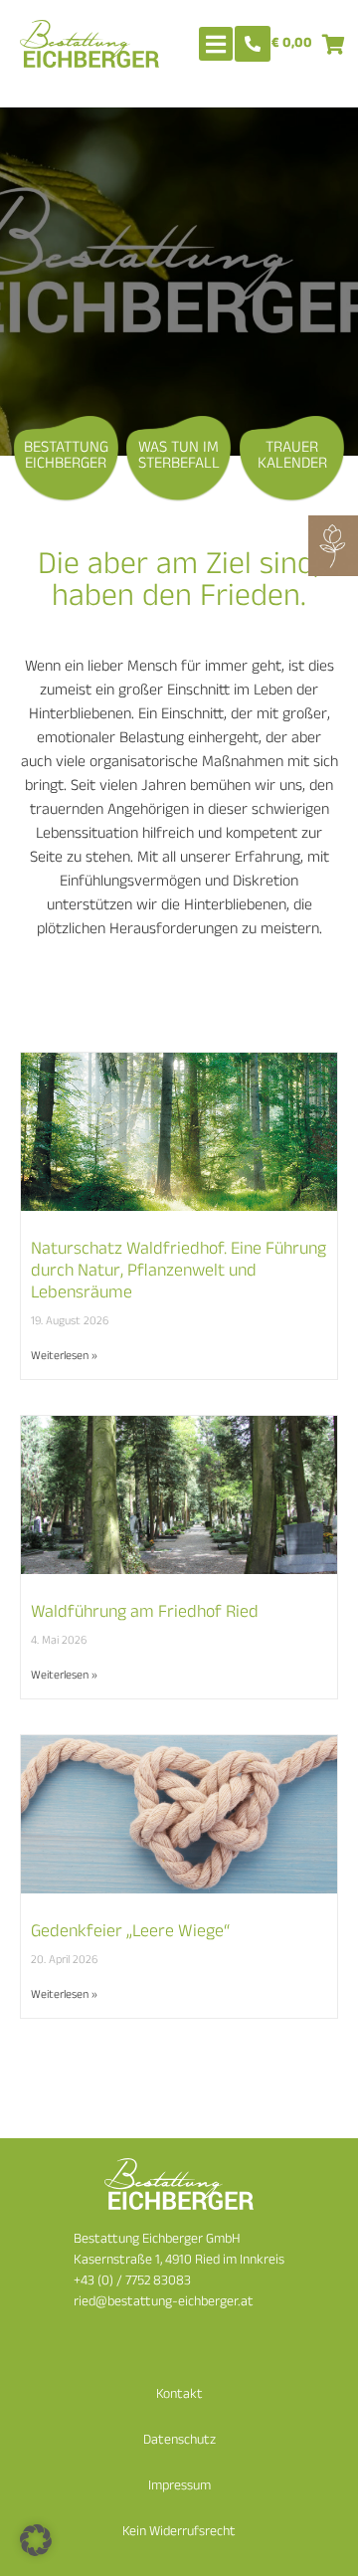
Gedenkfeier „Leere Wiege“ (130, 1933)
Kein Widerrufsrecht (179, 2533)
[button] (36, 2540)
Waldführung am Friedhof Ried (145, 1614)
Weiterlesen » (64, 1357)
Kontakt (179, 2395)
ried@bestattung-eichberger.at (164, 2303)
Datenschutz (179, 2441)
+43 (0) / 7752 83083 (132, 2282)
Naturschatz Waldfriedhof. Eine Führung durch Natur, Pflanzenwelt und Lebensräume (179, 1272)
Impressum (179, 2487)
